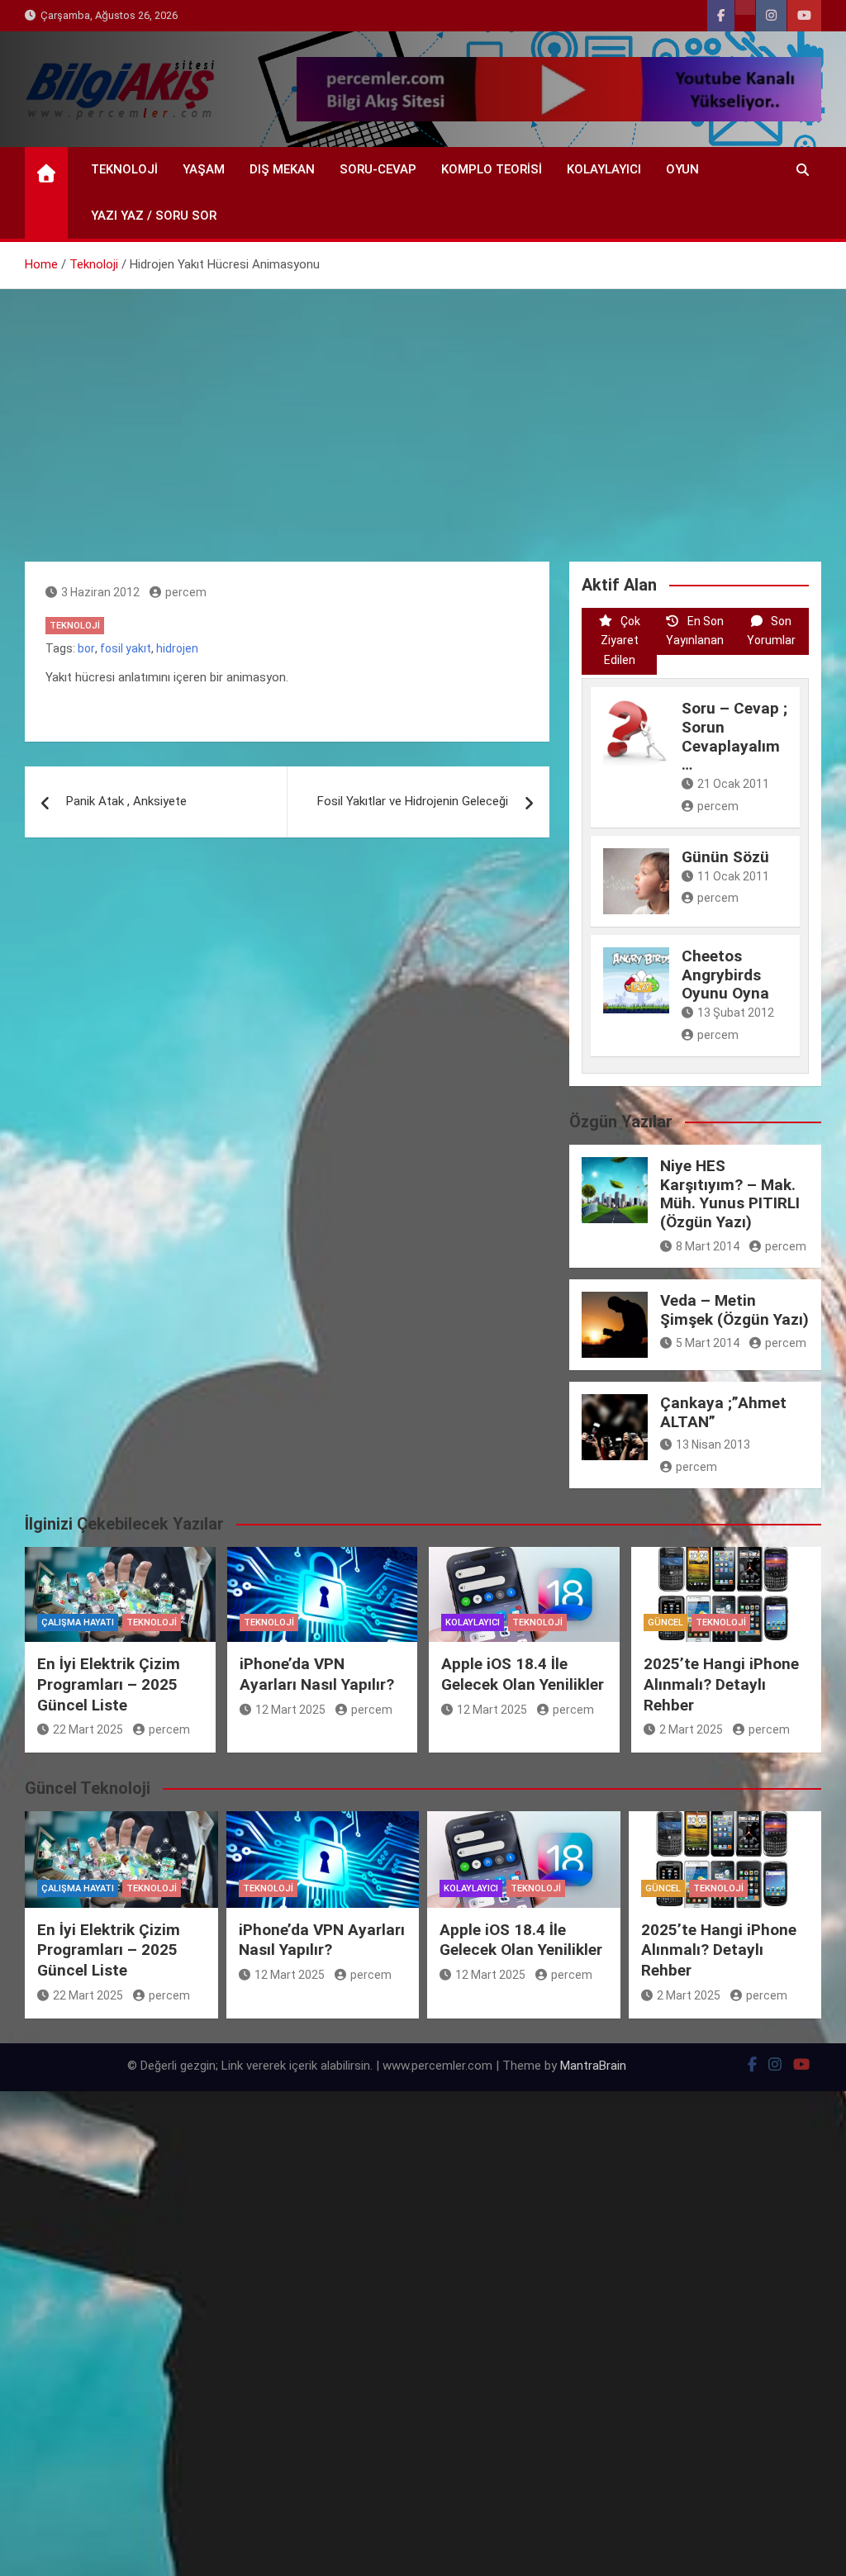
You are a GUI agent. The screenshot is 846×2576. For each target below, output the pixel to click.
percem (186, 592)
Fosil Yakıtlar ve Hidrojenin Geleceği (413, 801)
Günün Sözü (725, 857)
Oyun (682, 169)
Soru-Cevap (378, 169)
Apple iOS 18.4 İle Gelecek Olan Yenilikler (523, 1674)
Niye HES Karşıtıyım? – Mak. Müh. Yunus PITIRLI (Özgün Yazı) (730, 1194)
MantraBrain (593, 2066)
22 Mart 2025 (88, 1729)
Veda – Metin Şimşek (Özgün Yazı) (734, 1310)
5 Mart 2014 (708, 1343)
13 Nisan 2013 (713, 1445)
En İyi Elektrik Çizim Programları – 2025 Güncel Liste (109, 1684)
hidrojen (177, 648)
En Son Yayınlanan (695, 631)
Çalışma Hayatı (78, 1622)
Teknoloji (124, 169)
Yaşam (204, 169)
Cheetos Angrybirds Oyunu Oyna (725, 975)
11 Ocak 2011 (733, 876)
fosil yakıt (126, 648)
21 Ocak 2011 (733, 784)
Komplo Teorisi (492, 169)
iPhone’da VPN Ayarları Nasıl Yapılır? (317, 1674)
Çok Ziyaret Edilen (620, 641)
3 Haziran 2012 (100, 592)
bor (86, 648)
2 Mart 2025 (691, 1729)
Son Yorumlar (771, 631)
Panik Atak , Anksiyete (126, 801)
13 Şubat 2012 (736, 1013)
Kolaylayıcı (604, 169)
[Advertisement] (423, 413)
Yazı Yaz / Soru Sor (154, 216)
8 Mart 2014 (708, 1246)
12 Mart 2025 (290, 1710)
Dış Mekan (282, 169)
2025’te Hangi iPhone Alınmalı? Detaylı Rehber (721, 1684)
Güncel (665, 1622)
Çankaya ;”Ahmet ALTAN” (723, 1412)
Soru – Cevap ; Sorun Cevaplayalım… (734, 736)
